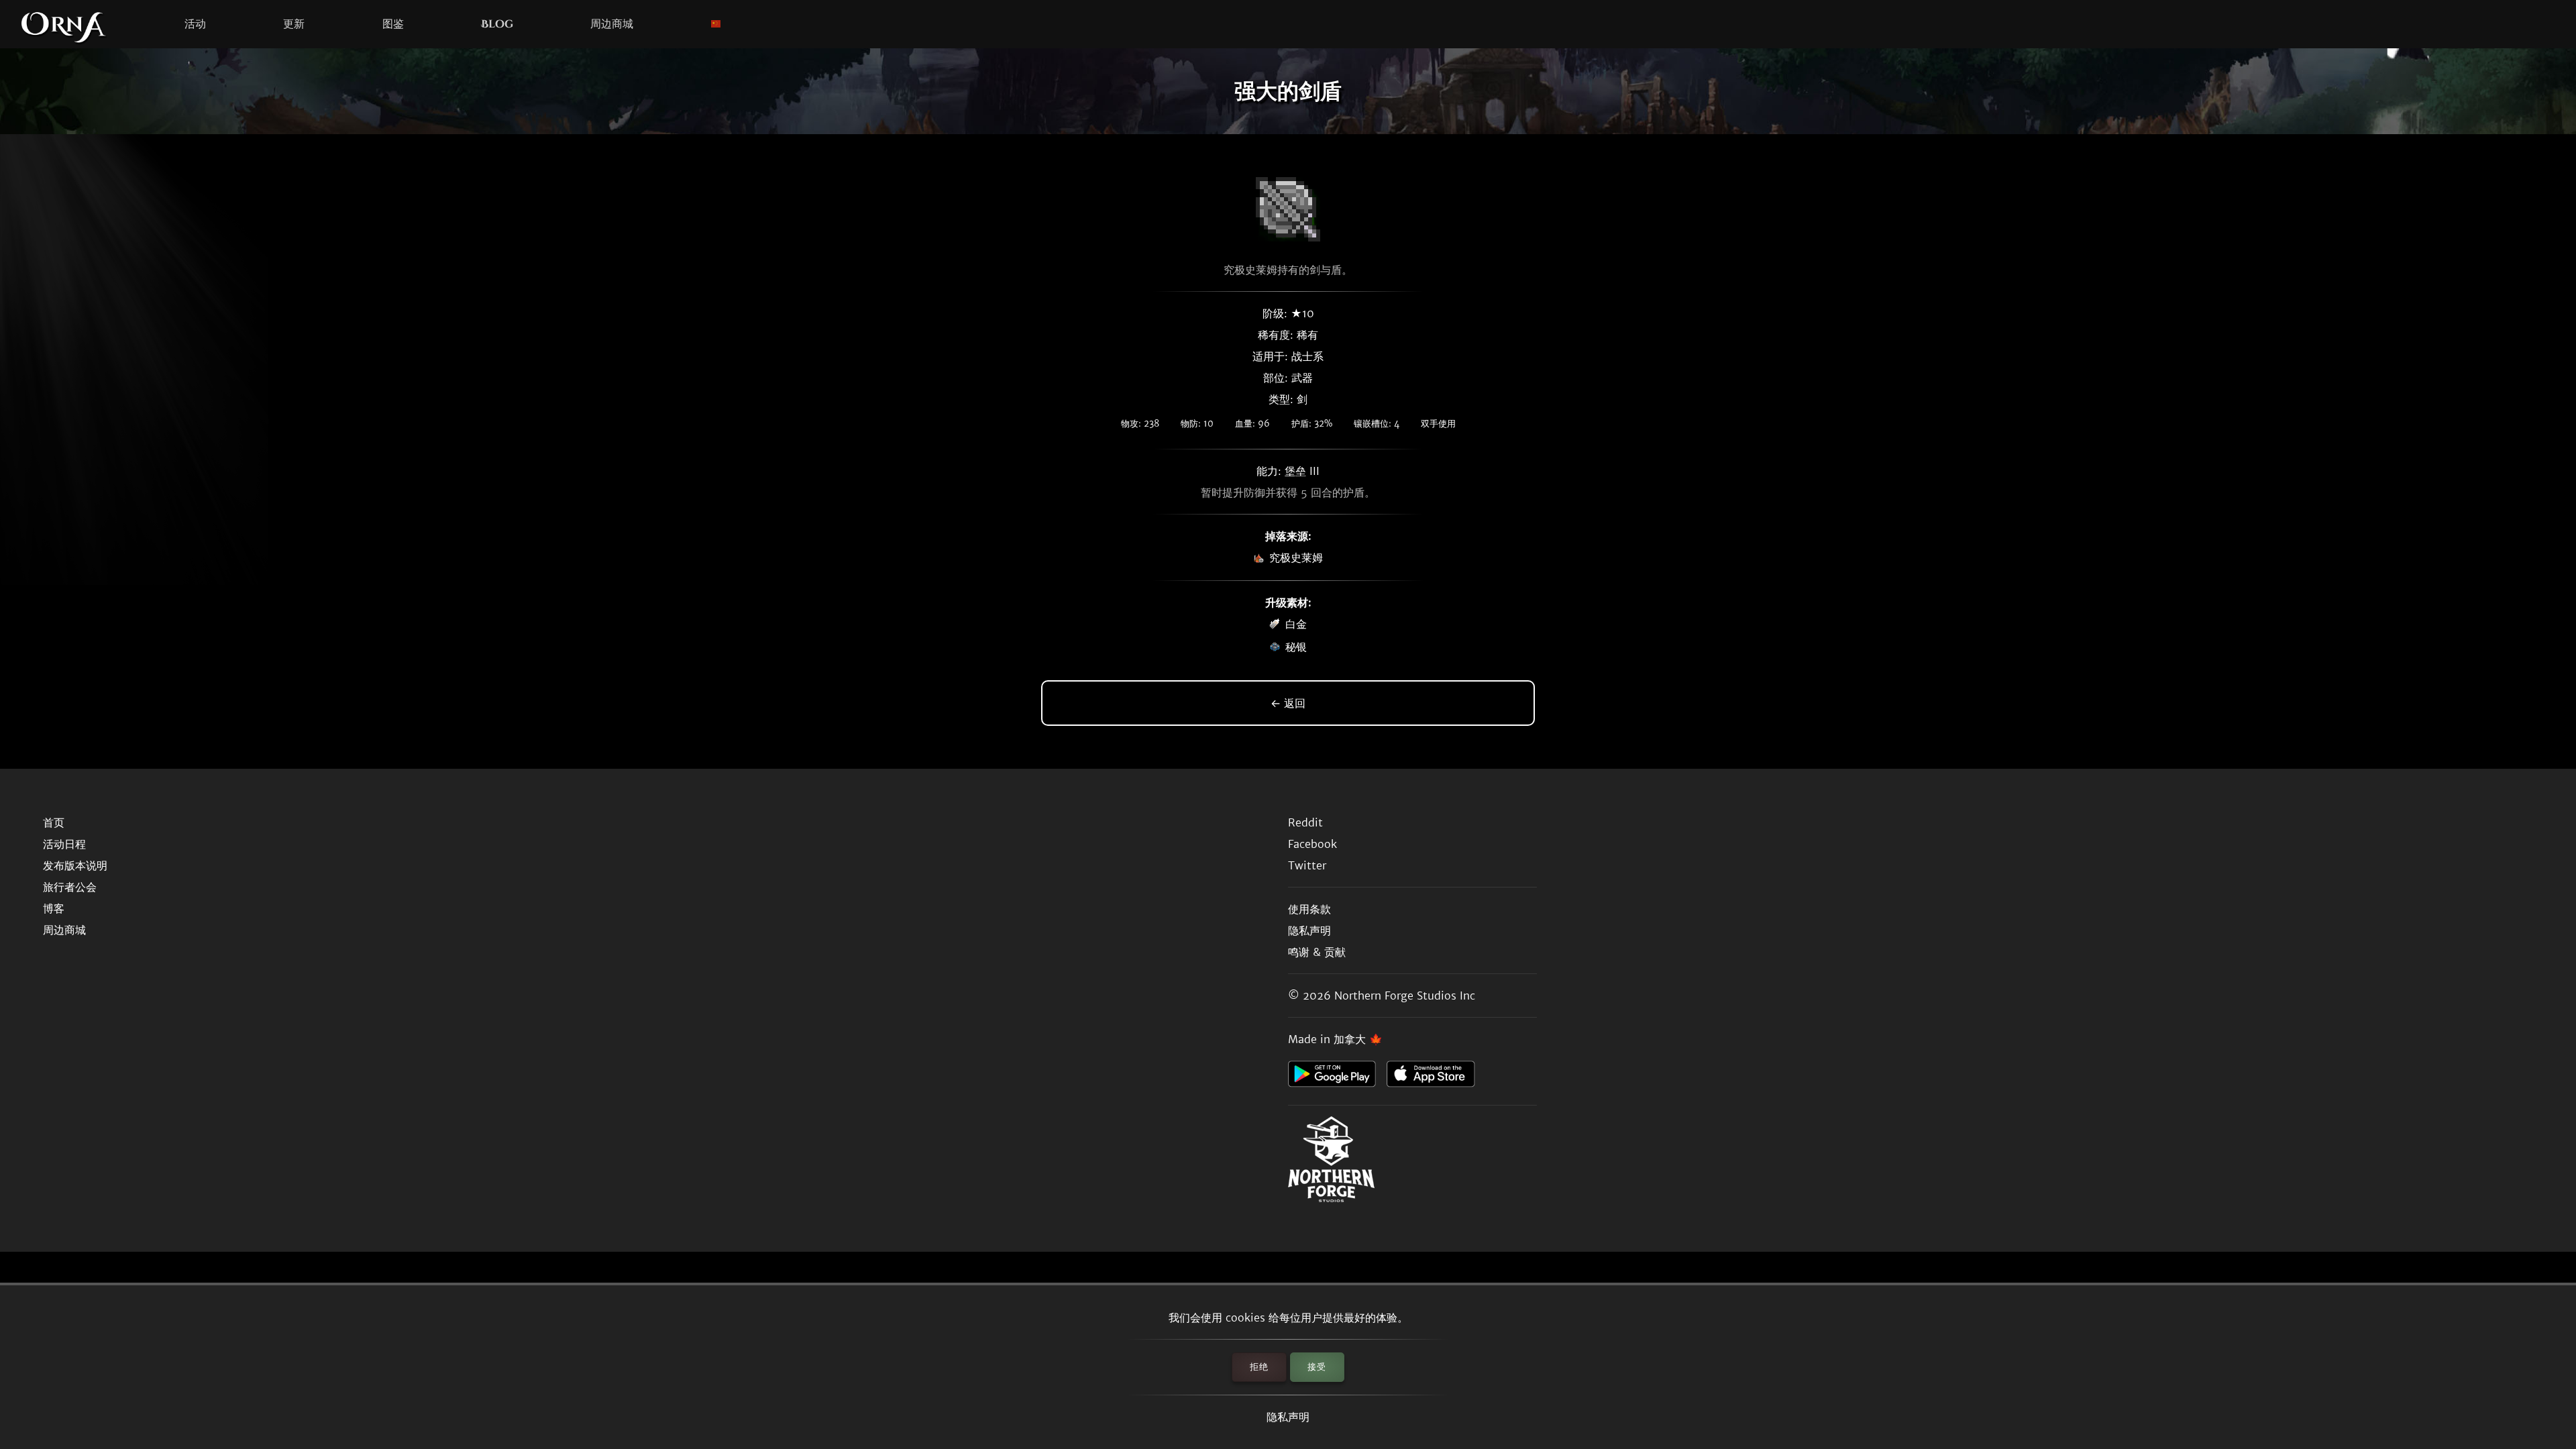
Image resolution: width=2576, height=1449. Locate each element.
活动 (195, 24)
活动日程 (64, 844)
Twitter (1307, 865)
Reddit (1305, 822)
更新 (294, 24)
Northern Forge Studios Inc (1405, 996)
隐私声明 (1288, 1417)
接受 (1317, 1367)
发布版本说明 (75, 865)
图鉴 (393, 24)
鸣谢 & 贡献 (1317, 952)
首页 (54, 822)
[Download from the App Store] (1436, 1077)
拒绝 (1259, 1367)
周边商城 (612, 24)
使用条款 (1309, 909)
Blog (497, 24)
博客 (54, 908)
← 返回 (1288, 703)
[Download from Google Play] (1337, 1077)
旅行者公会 (70, 887)
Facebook (1312, 844)
